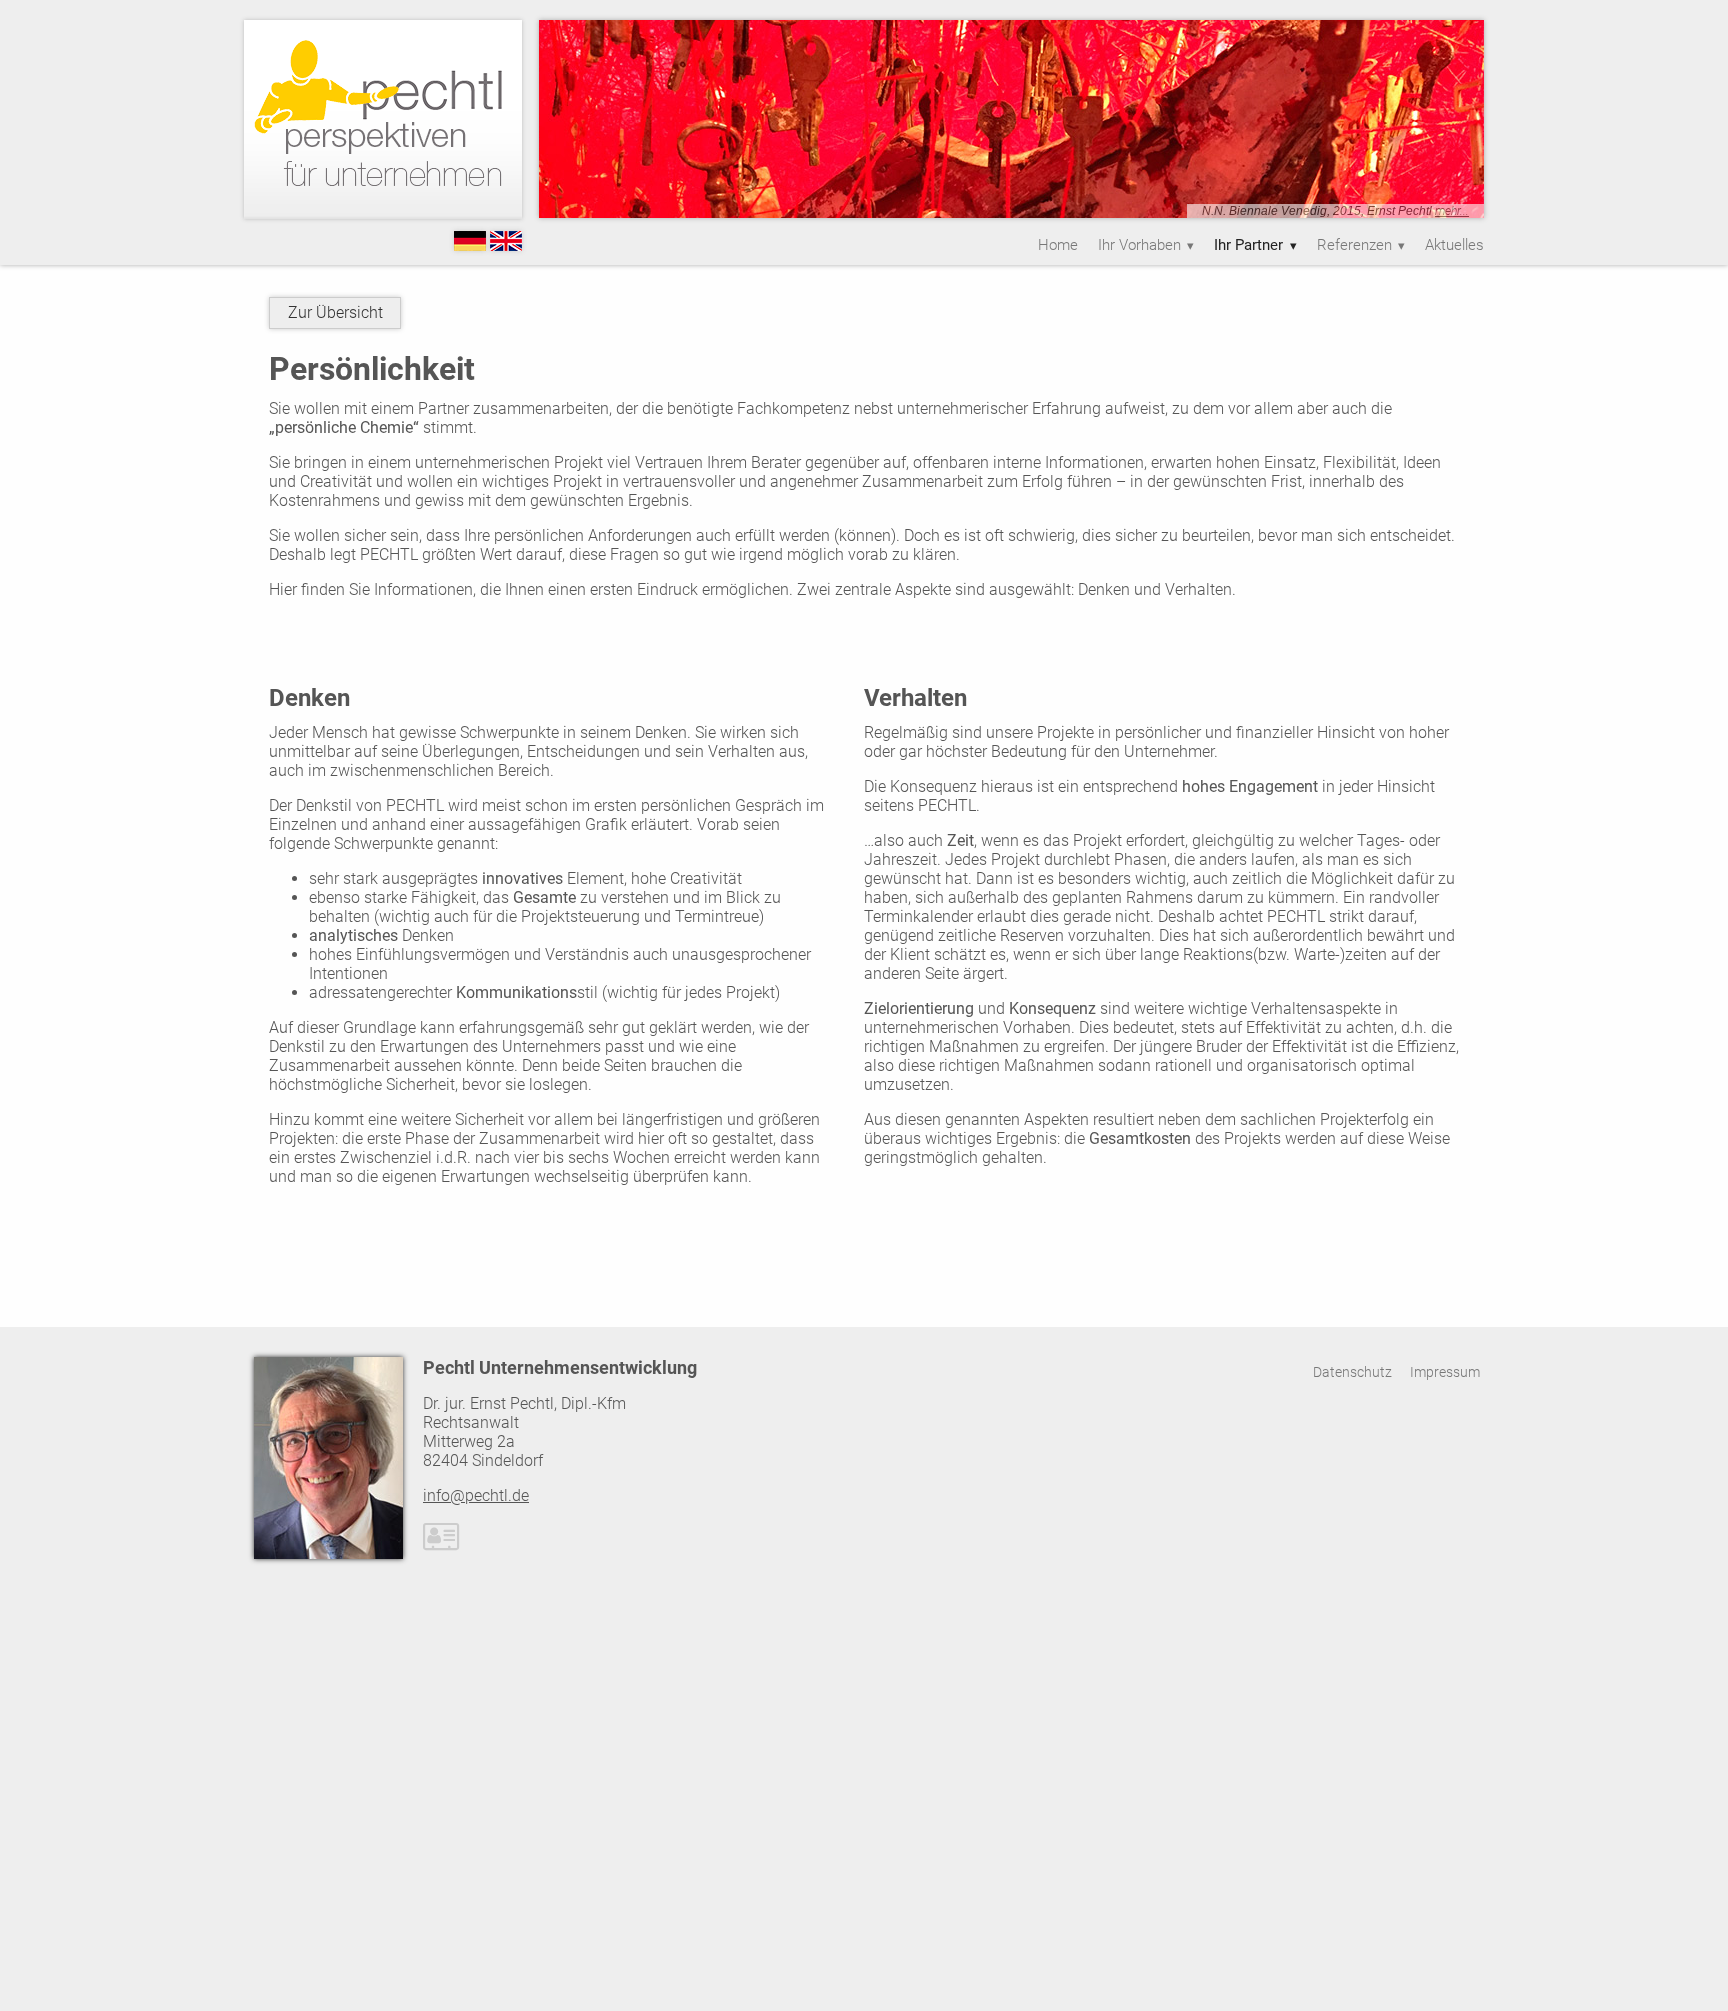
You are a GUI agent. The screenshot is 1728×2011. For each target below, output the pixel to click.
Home (1058, 245)
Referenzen (1354, 245)
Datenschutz (1352, 1372)
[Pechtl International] (506, 245)
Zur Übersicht (335, 312)
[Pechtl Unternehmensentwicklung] (470, 245)
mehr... (1452, 211)
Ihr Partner (1248, 245)
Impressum (1445, 1372)
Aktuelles (1454, 245)
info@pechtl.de (476, 1495)
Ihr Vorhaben (1139, 245)
